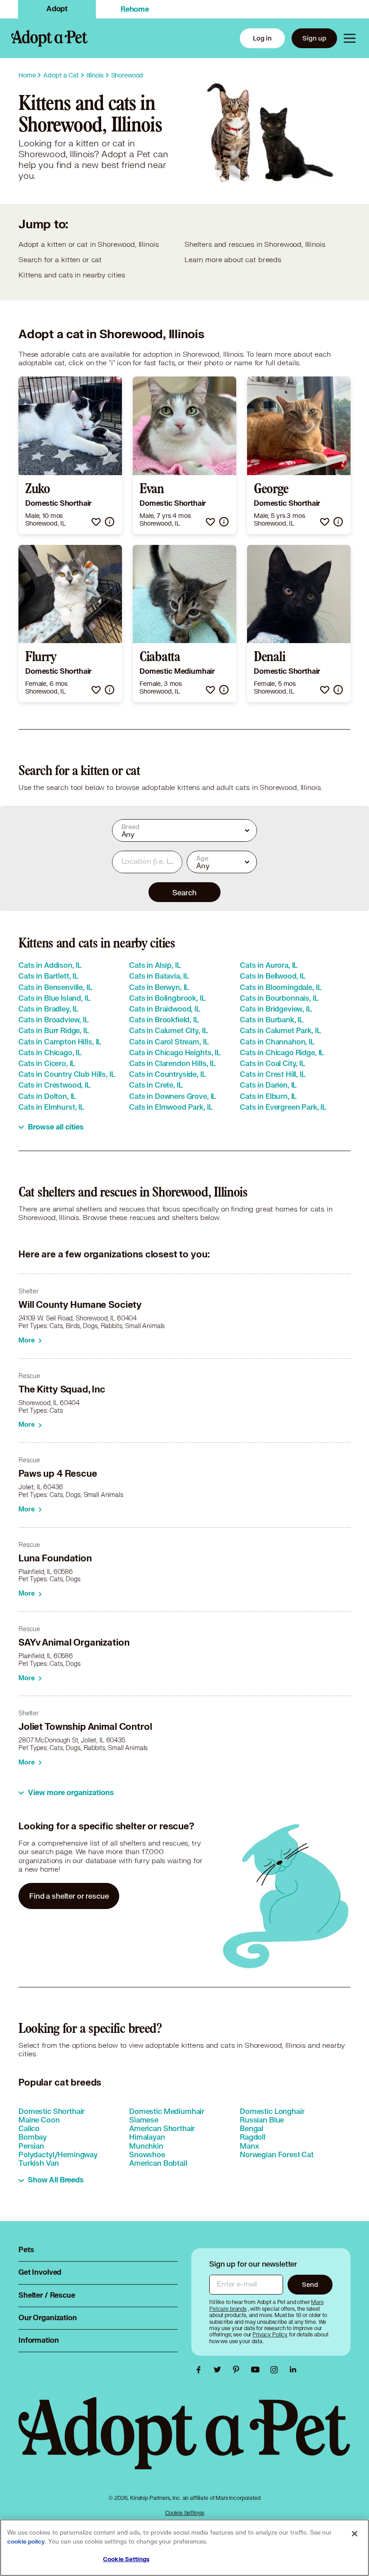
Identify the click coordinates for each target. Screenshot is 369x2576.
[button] (96, 522)
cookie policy (26, 2542)
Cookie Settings (185, 2513)
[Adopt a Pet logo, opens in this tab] (184, 2442)
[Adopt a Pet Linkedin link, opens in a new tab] (293, 2370)
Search (184, 892)
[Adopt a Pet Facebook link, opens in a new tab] (201, 2370)
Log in (262, 38)
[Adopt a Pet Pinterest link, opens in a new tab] (238, 2370)
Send (310, 2284)
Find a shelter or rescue (69, 1896)
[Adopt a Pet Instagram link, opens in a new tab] (276, 2370)
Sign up (314, 38)
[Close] (355, 2534)
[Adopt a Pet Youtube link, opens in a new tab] (257, 2370)
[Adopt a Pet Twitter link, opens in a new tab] (220, 2370)
